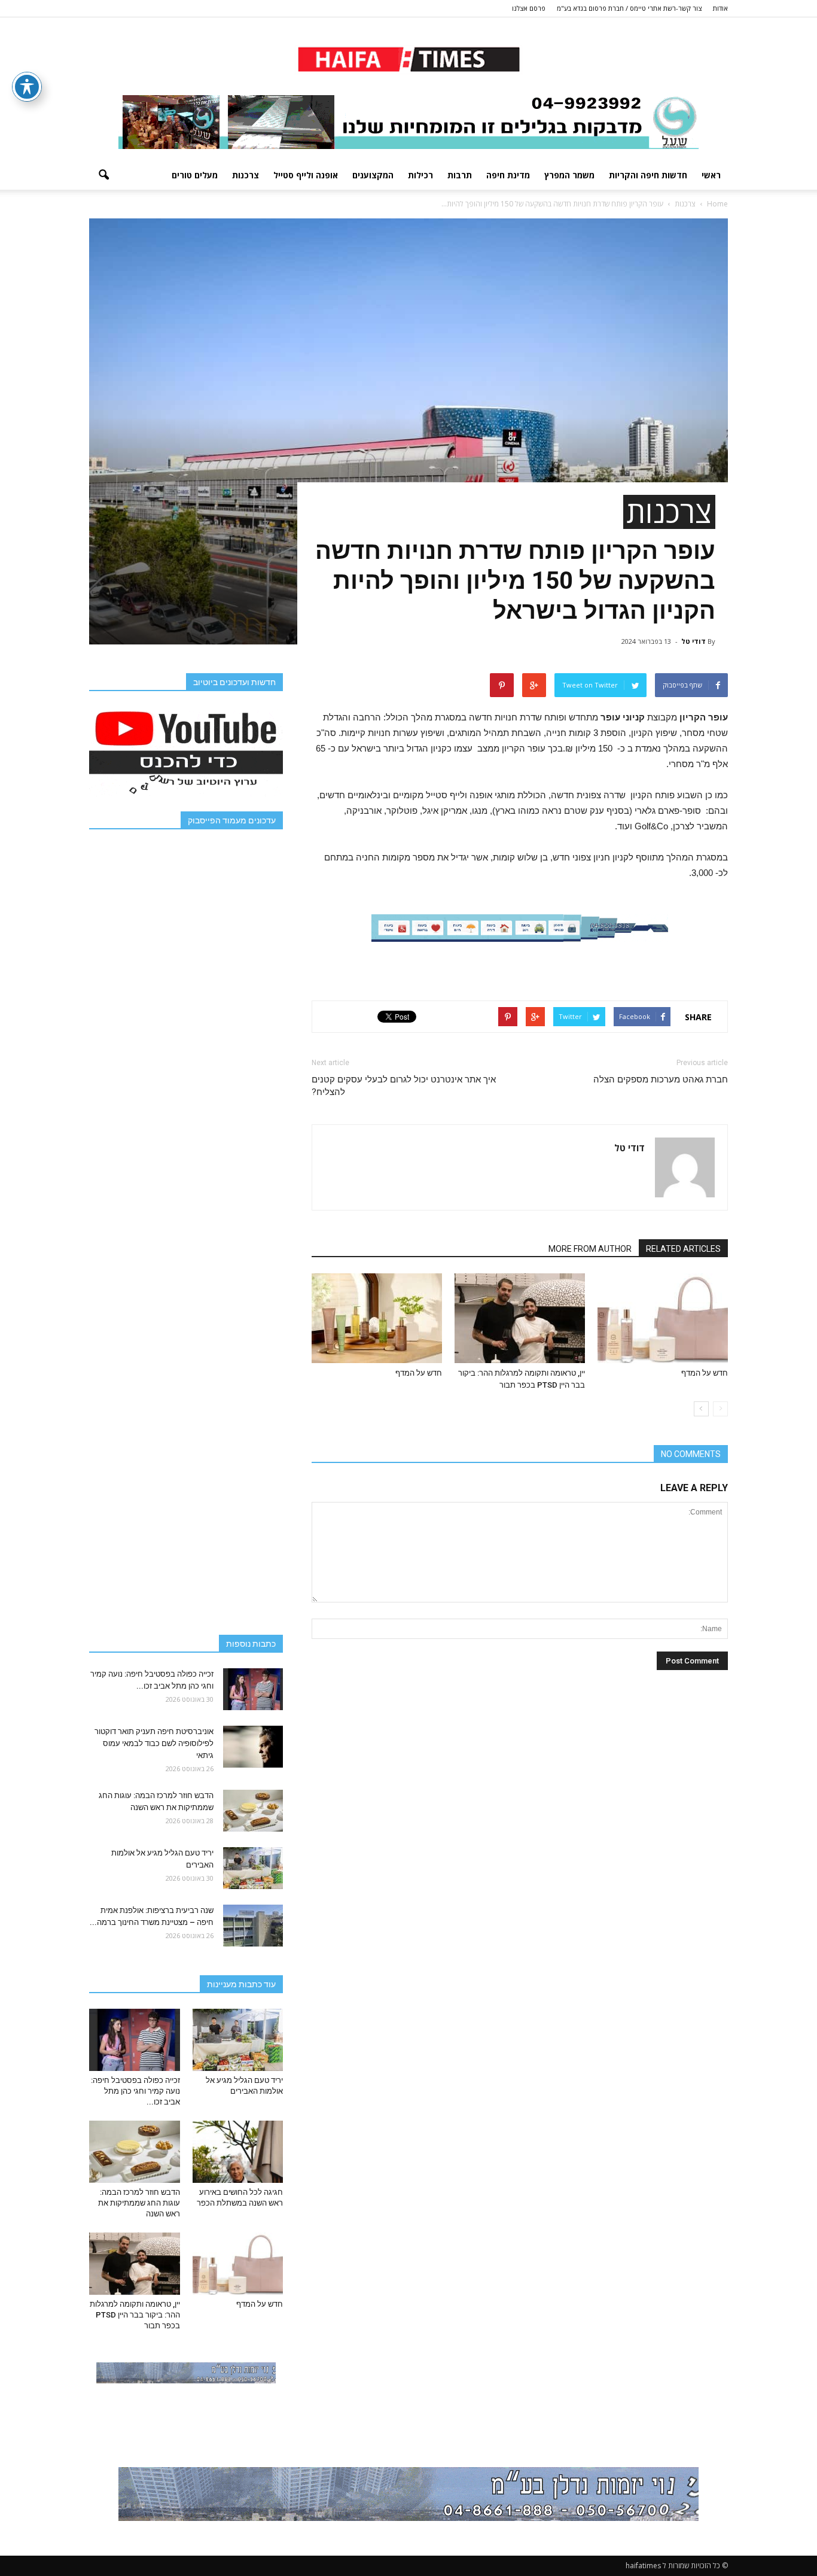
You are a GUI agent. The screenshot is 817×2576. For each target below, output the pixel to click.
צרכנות (246, 175)
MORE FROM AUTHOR (590, 1249)
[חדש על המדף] (663, 1318)
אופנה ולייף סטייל (306, 175)
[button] (103, 175)
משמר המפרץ (569, 175)
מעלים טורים (195, 175)
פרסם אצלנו (529, 8)
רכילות (420, 175)
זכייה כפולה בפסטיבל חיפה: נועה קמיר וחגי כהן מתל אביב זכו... (135, 2091)
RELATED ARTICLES (683, 1249)
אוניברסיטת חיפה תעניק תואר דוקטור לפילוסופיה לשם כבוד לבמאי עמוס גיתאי (154, 1743)
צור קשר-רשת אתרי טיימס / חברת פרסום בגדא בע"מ (629, 8)
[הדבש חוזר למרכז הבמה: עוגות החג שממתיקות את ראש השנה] (253, 1811)
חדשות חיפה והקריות (648, 175)
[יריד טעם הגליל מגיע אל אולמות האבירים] (253, 1868)
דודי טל (693, 641)
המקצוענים (373, 175)
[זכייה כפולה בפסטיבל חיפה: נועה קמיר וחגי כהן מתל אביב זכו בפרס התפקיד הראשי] (253, 1689)
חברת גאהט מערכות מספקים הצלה (661, 1079)
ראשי (711, 175)
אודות (720, 8)
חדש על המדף (705, 1373)
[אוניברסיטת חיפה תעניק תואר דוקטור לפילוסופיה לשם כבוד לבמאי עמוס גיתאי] (253, 1747)
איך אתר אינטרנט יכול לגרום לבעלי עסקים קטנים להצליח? (404, 1086)
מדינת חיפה (508, 175)
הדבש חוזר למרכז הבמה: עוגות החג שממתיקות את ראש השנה (139, 2203)
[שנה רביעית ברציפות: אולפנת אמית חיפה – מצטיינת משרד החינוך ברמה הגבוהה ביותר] (253, 1926)
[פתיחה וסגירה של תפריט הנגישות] (27, 87)
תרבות (460, 175)
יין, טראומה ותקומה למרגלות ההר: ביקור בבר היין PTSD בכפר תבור (135, 2315)
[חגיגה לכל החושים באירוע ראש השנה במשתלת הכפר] (238, 2152)
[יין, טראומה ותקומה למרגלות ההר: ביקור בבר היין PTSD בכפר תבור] (520, 1318)
